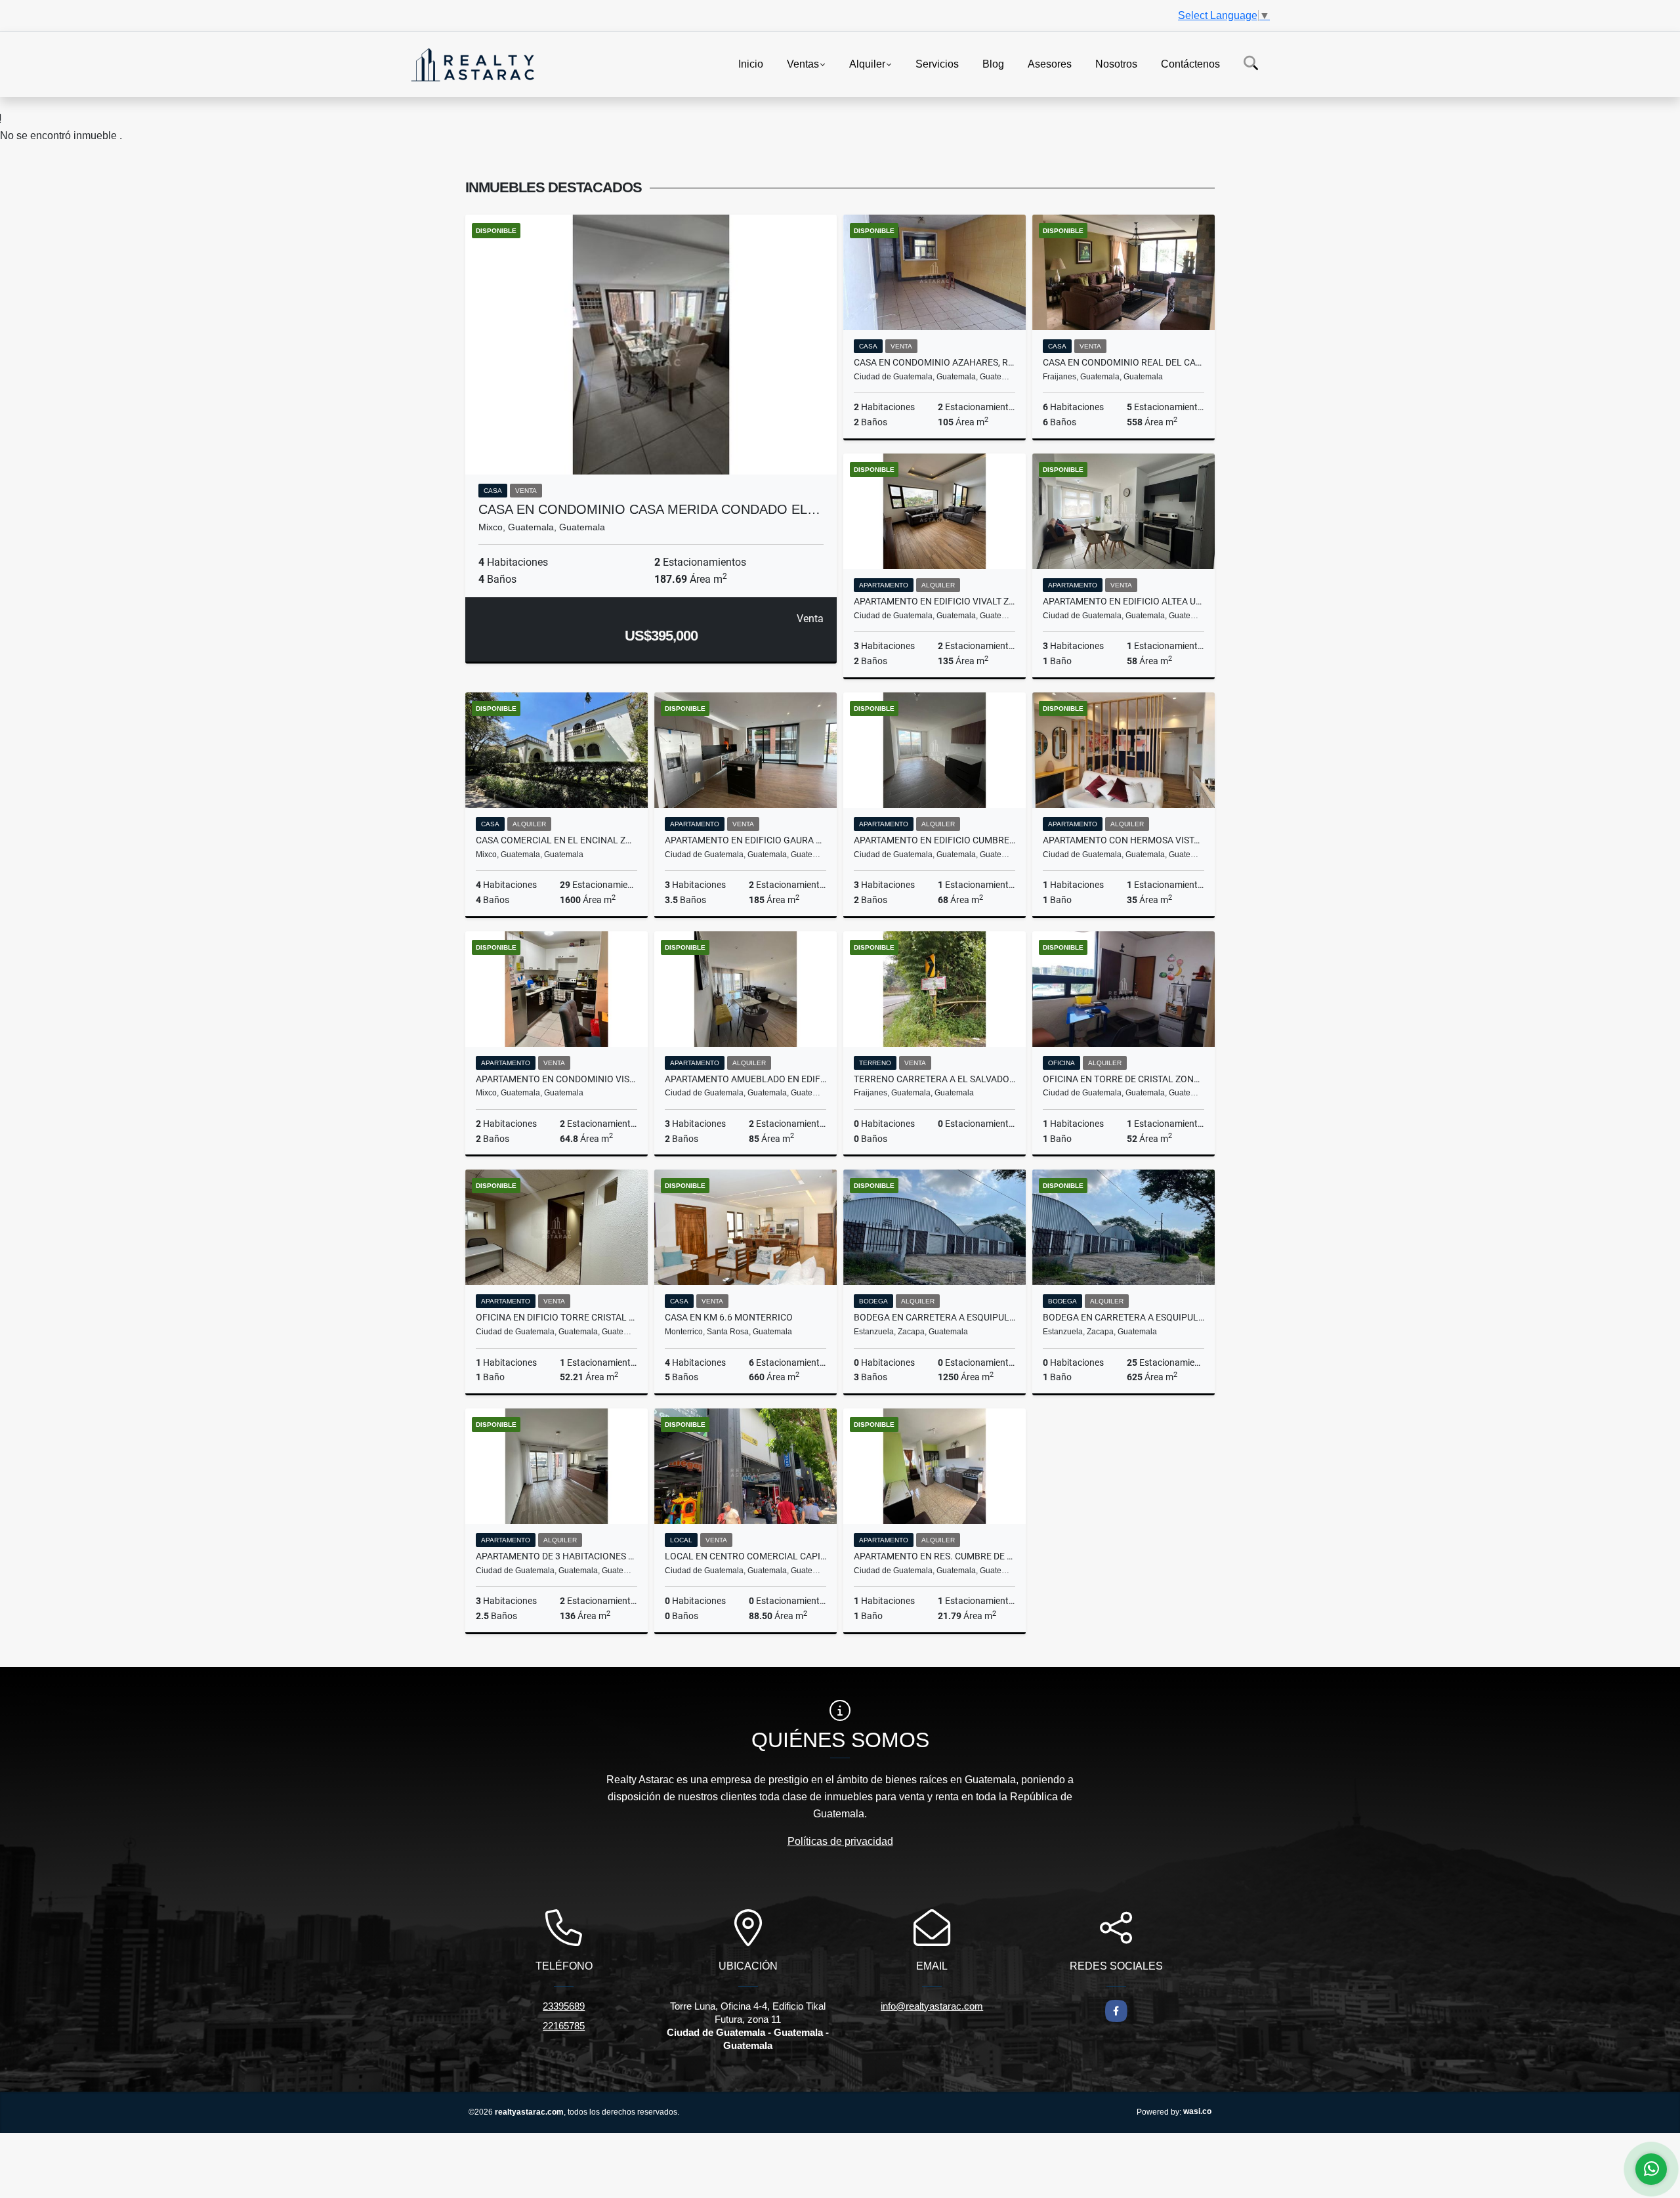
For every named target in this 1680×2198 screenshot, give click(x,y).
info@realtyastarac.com (932, 2006)
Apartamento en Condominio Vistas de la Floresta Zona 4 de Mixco (556, 1079)
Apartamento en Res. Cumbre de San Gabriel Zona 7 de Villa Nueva (934, 1556)
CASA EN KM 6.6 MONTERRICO (729, 1317)
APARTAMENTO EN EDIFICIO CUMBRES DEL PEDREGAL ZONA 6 (934, 840)
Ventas (803, 63)
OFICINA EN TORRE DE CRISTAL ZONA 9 (1123, 1079)
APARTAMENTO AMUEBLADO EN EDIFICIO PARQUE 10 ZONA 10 (745, 1079)
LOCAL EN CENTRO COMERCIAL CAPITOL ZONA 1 (745, 1556)
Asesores (1050, 63)
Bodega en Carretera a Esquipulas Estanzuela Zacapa (934, 1317)
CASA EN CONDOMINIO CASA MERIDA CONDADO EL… (649, 509)
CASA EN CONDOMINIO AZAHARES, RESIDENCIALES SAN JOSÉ (934, 362)
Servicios (937, 63)
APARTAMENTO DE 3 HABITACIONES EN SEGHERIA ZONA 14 (556, 1556)
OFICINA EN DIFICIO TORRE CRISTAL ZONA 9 (556, 1317)
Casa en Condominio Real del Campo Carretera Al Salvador (1123, 362)
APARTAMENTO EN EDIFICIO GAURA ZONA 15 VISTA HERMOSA (745, 840)
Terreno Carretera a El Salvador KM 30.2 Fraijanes (934, 1079)
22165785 (564, 2026)
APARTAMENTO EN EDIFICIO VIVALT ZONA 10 (934, 601)
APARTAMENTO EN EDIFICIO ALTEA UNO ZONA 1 (1123, 601)
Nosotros (1116, 63)
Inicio (751, 63)
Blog (993, 63)
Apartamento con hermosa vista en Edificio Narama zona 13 (1123, 840)
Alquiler (867, 63)
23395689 (564, 2006)
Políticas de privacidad (840, 1841)
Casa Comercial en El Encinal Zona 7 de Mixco (556, 840)
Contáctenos (1190, 63)
